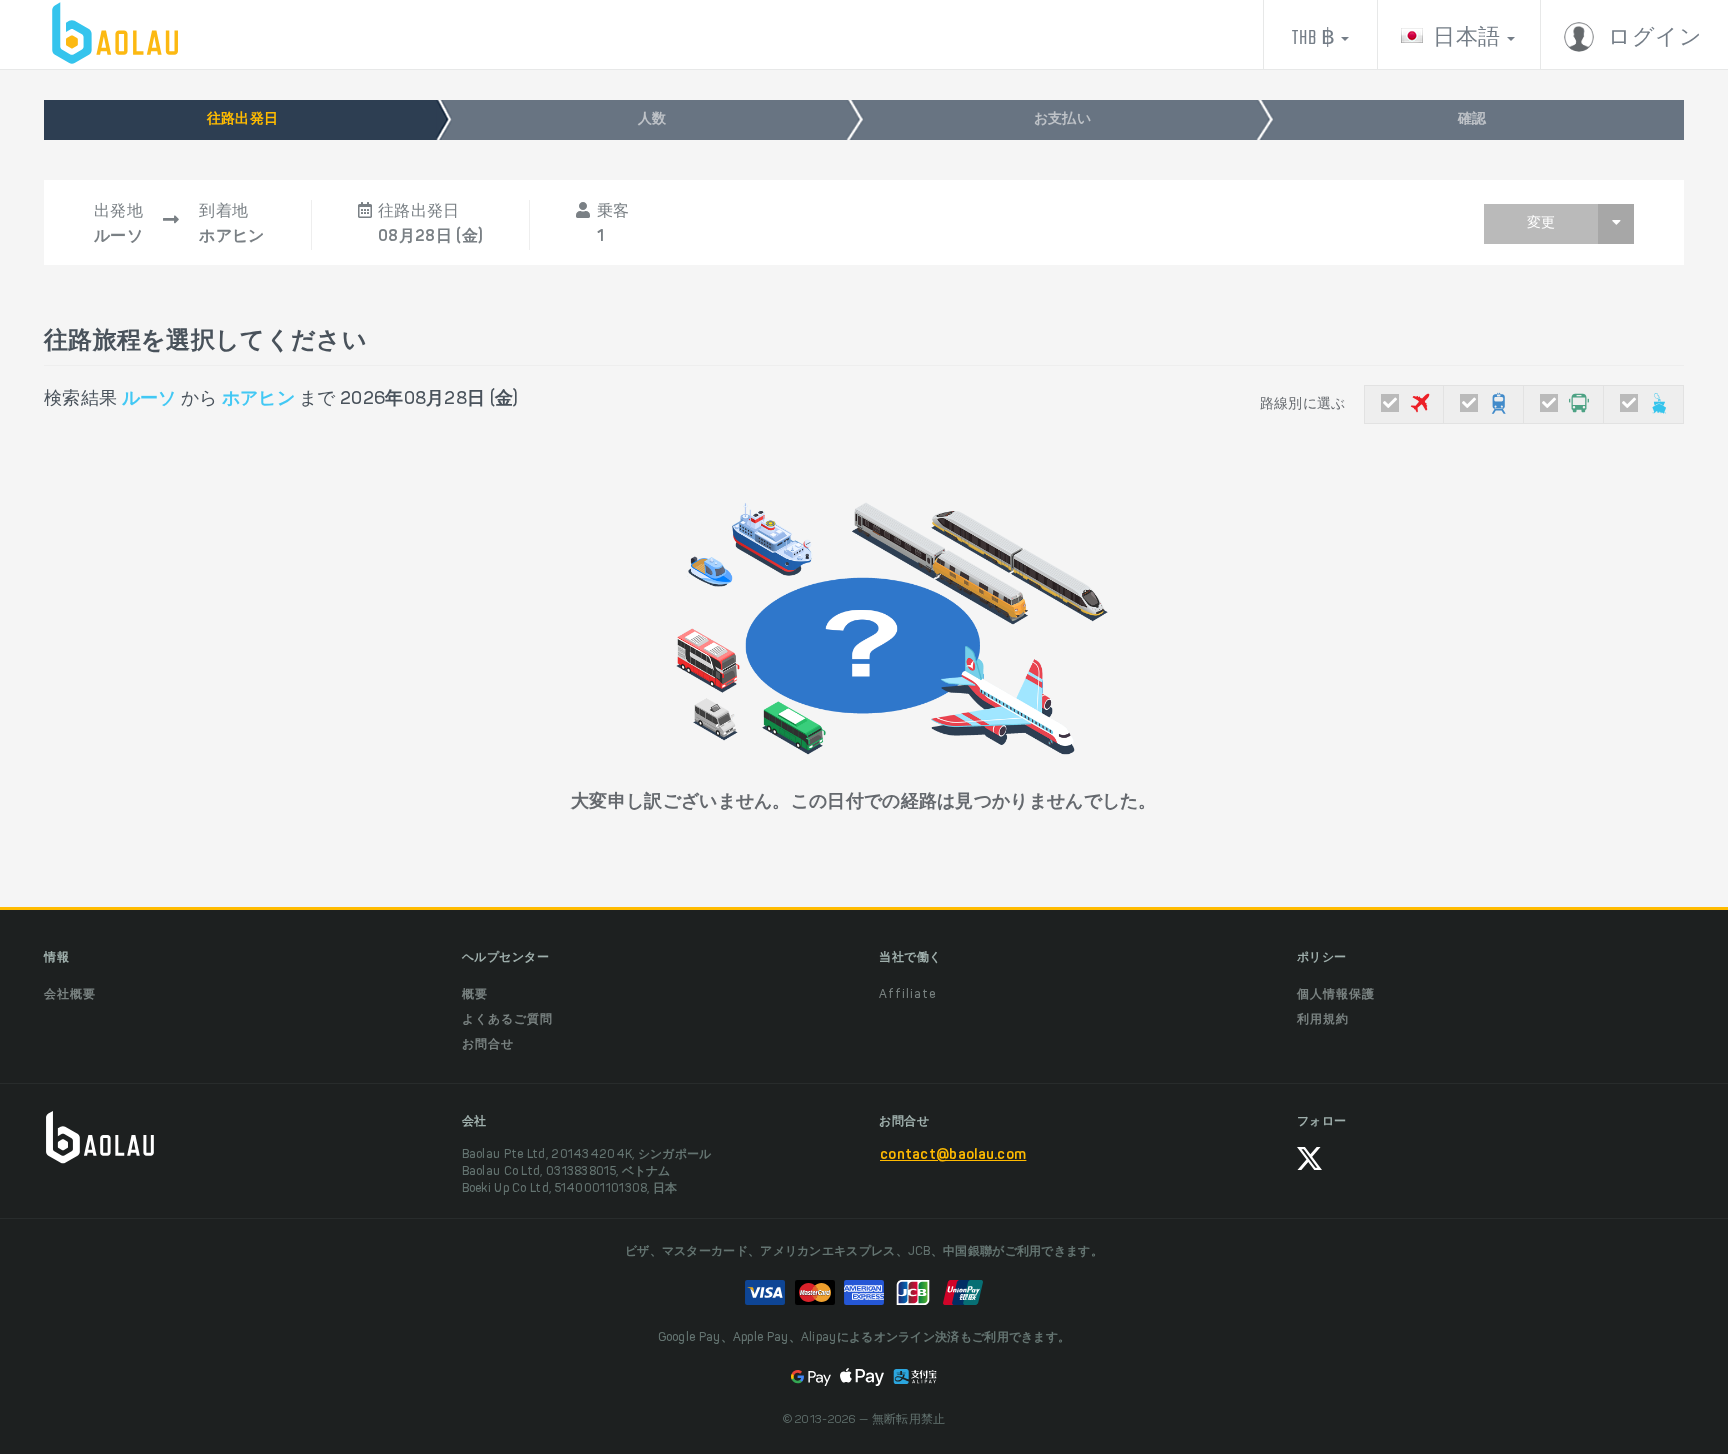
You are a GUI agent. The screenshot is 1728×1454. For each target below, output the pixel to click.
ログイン (1653, 38)
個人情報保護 (1336, 995)
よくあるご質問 (507, 1020)
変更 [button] (1541, 224)
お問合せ (488, 1045)
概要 (475, 995)
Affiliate (907, 995)
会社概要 (70, 995)
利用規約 (1323, 1020)
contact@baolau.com (953, 1156)
